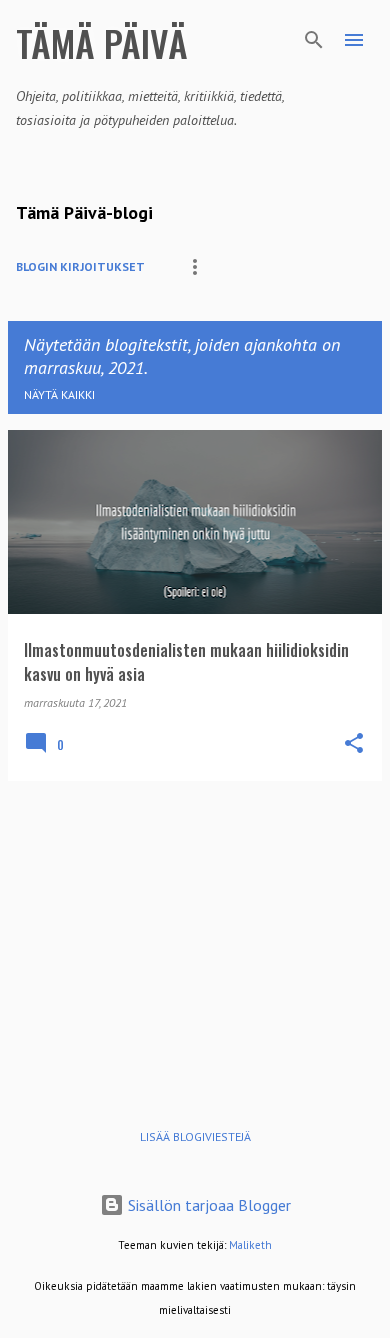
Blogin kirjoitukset (80, 266)
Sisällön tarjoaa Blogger (207, 1205)
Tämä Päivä (102, 42)
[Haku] (314, 40)
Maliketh (250, 1245)
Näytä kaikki (59, 394)
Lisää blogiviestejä (195, 1136)
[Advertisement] (195, 937)
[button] (354, 744)
